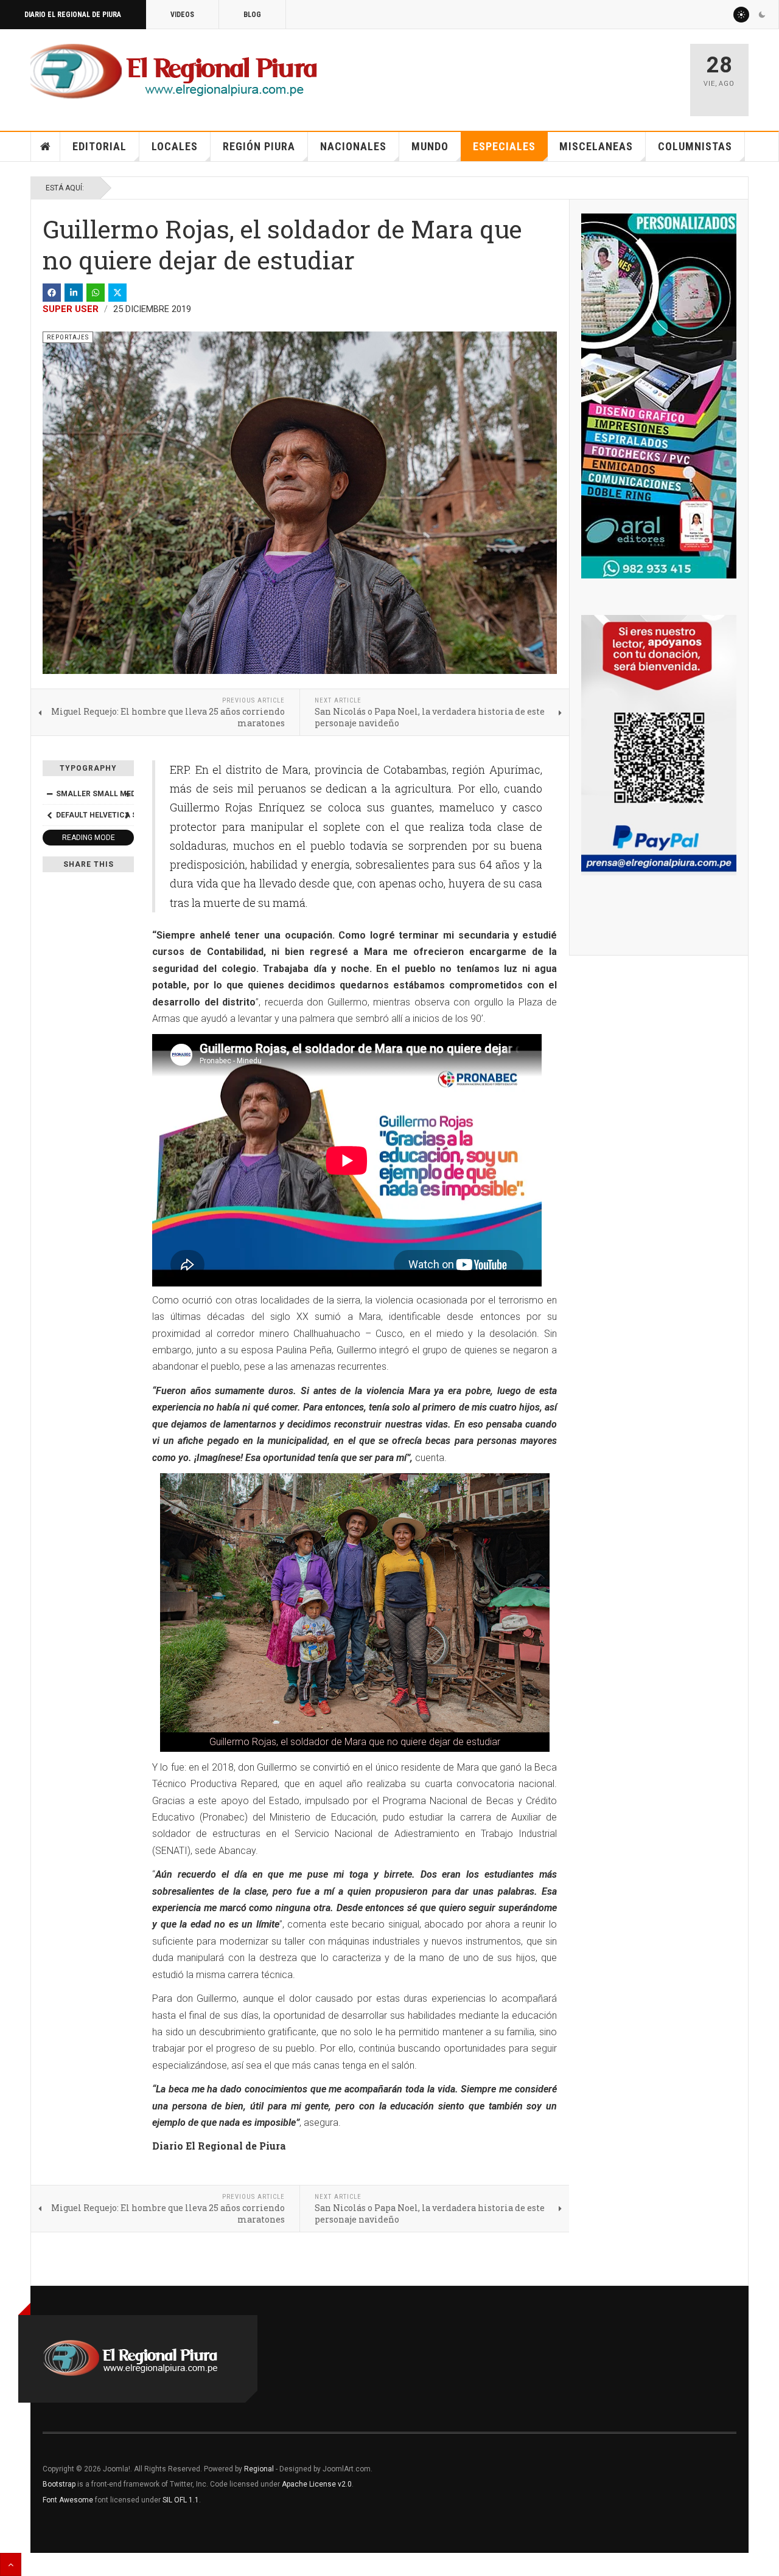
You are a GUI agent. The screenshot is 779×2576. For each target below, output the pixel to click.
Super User (71, 309)
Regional (259, 2469)
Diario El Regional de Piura (73, 15)
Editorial (100, 146)
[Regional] (174, 72)
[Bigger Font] (127, 794)
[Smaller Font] (49, 794)
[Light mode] (741, 15)
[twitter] (117, 293)
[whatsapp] (96, 293)
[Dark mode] (762, 15)
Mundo (430, 146)
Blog (252, 15)
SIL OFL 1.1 (181, 2500)
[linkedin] (74, 293)
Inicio (46, 147)
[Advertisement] (537, 74)
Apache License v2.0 (317, 2484)
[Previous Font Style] (49, 815)
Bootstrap (59, 2484)
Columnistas (695, 146)
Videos (182, 15)
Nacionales (353, 146)
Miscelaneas (596, 146)
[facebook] (52, 293)
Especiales (504, 146)
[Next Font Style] (127, 815)
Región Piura (259, 146)
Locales (175, 146)
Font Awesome (68, 2500)
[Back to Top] (11, 2564)
